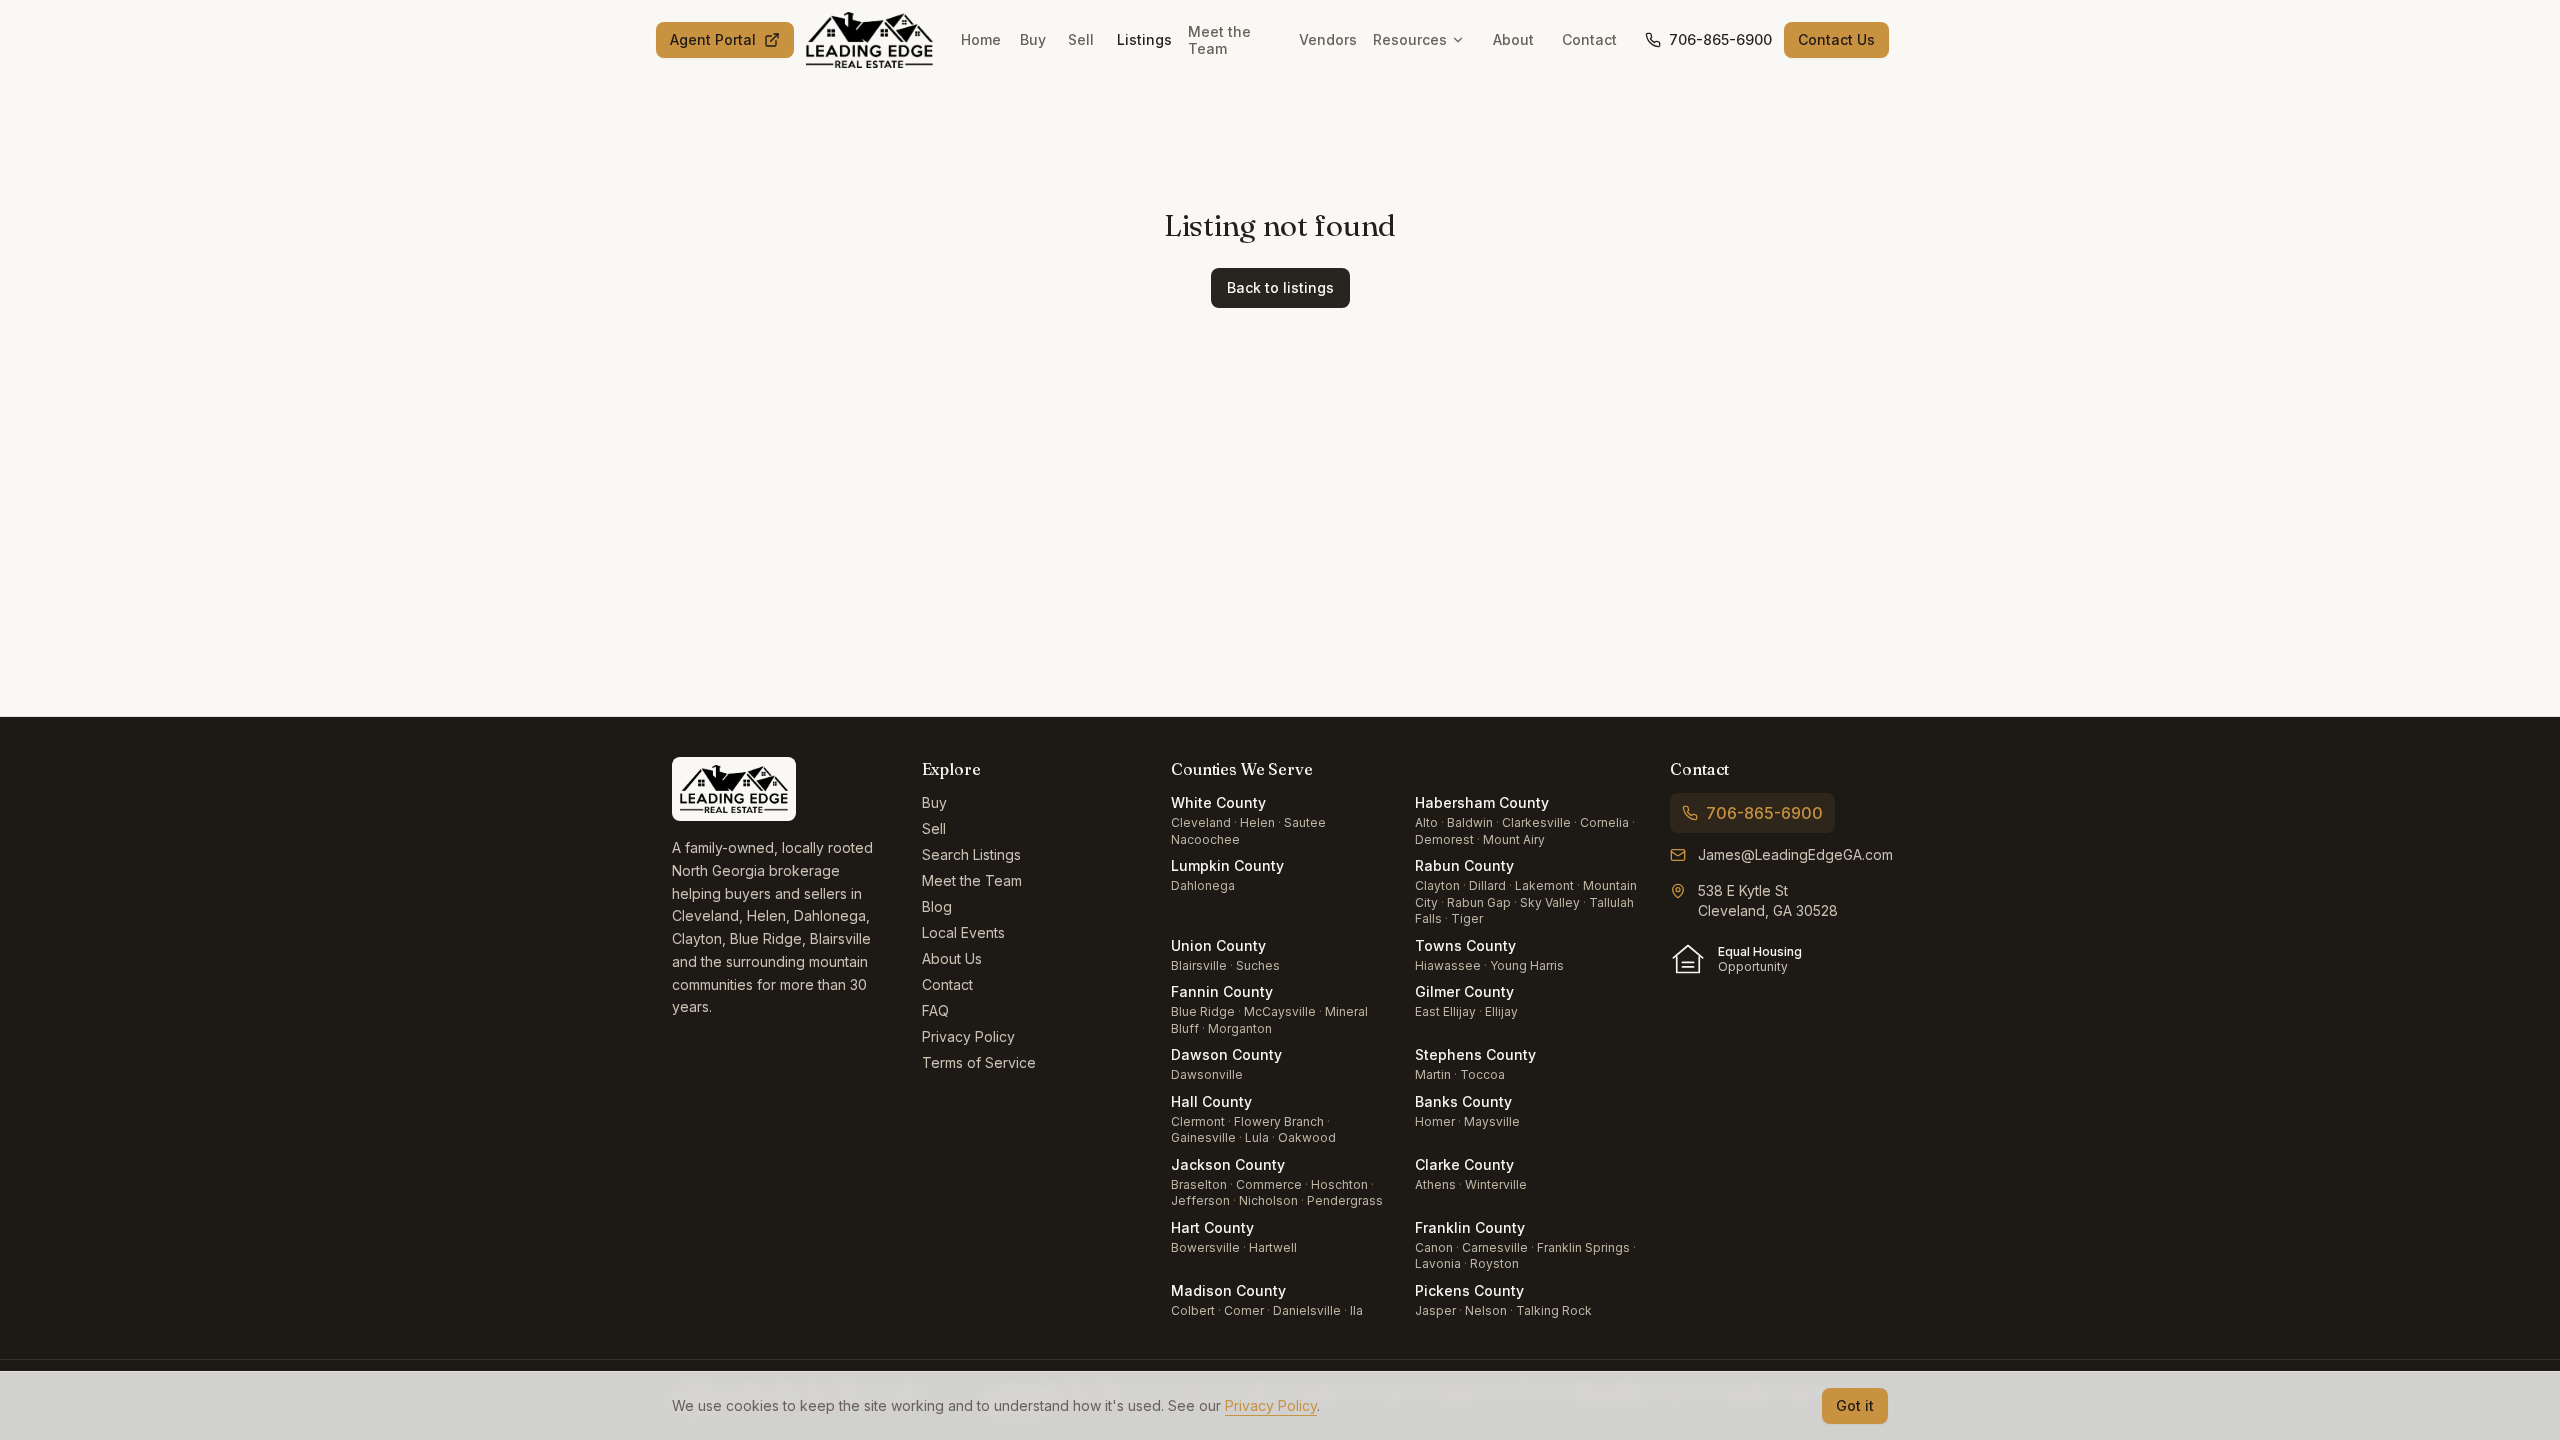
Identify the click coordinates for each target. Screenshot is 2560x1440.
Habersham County (1482, 802)
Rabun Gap (1479, 902)
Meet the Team (1219, 40)
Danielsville (1307, 1310)
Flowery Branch (1279, 1121)
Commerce (1269, 1184)
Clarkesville (1536, 822)
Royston (1494, 1263)
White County (1218, 802)
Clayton (1437, 885)
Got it (1855, 1405)
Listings (1144, 39)
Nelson (1486, 1310)
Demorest (1444, 839)
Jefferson (1200, 1200)
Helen (1257, 822)
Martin (1433, 1074)
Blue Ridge (1203, 1011)
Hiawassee (1448, 965)
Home (981, 39)
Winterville (1496, 1184)
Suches (1258, 965)
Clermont (1198, 1121)
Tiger (1467, 918)
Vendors (1328, 39)
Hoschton (1339, 1184)
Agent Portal (713, 39)
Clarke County (1464, 1164)
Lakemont (1544, 885)
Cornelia (1604, 822)
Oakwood (1307, 1137)
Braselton (1199, 1184)
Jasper (1435, 1310)
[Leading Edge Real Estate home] (869, 40)
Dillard (1487, 885)
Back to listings (1280, 287)
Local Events (963, 932)
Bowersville (1205, 1247)
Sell (1081, 39)
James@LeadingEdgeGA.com (1795, 854)
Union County (1218, 945)
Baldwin (1470, 822)
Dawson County (1226, 1054)
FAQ (935, 1010)
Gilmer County (1464, 991)
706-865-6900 (1720, 39)
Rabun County (1464, 865)
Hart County (1212, 1227)
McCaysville (1280, 1011)
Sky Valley (1550, 902)
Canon (1434, 1247)
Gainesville (1203, 1137)
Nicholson (1268, 1200)
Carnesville (1495, 1247)
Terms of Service (979, 1062)
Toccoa (1482, 1074)
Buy (1033, 39)
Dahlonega (1203, 885)
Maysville (1492, 1121)
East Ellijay (1445, 1011)
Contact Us (1836, 39)
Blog (937, 906)
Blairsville (1199, 965)
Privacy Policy (968, 1036)
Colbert (1193, 1310)
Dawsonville (1207, 1074)
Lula (1257, 1137)
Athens (1435, 1184)
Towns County (1465, 945)
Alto (1426, 822)
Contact (1589, 39)
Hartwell (1273, 1247)
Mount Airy (1514, 839)
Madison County (1228, 1290)
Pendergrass (1345, 1200)
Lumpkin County (1227, 865)
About (1513, 39)
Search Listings (971, 854)
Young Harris (1527, 965)
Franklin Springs (1583, 1247)
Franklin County (1470, 1227)
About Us (952, 958)
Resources (1410, 39)
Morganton (1240, 1028)
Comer (1244, 1310)
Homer (1435, 1121)
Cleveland (1201, 822)
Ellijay (1501, 1011)
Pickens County (1469, 1290)
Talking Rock (1554, 1310)
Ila (1356, 1310)
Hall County (1211, 1101)
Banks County (1463, 1101)
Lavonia (1438, 1263)
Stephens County (1475, 1054)
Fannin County (1222, 991)
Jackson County (1228, 1164)
